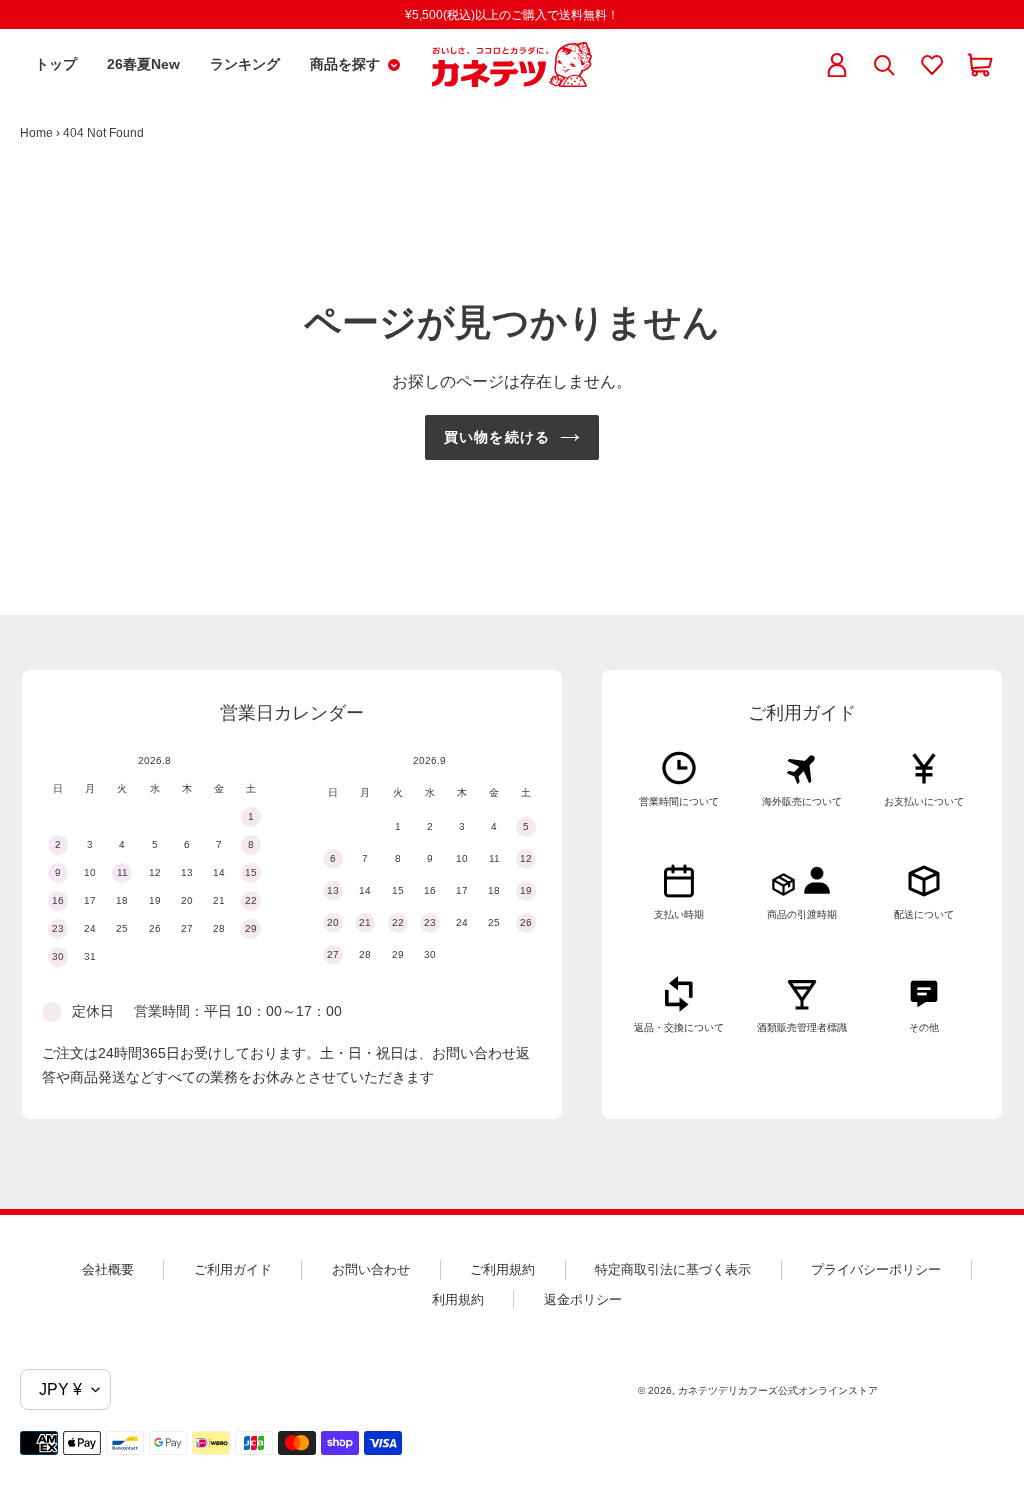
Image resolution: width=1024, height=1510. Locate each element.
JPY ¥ (60, 1389)
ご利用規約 (502, 1269)
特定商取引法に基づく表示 (673, 1269)
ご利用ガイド (233, 1269)
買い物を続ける (497, 437)
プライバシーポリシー (876, 1269)
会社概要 (108, 1269)
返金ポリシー (583, 1299)
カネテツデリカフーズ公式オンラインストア (778, 1390)
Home (36, 133)
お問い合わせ (371, 1269)
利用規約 (458, 1299)
